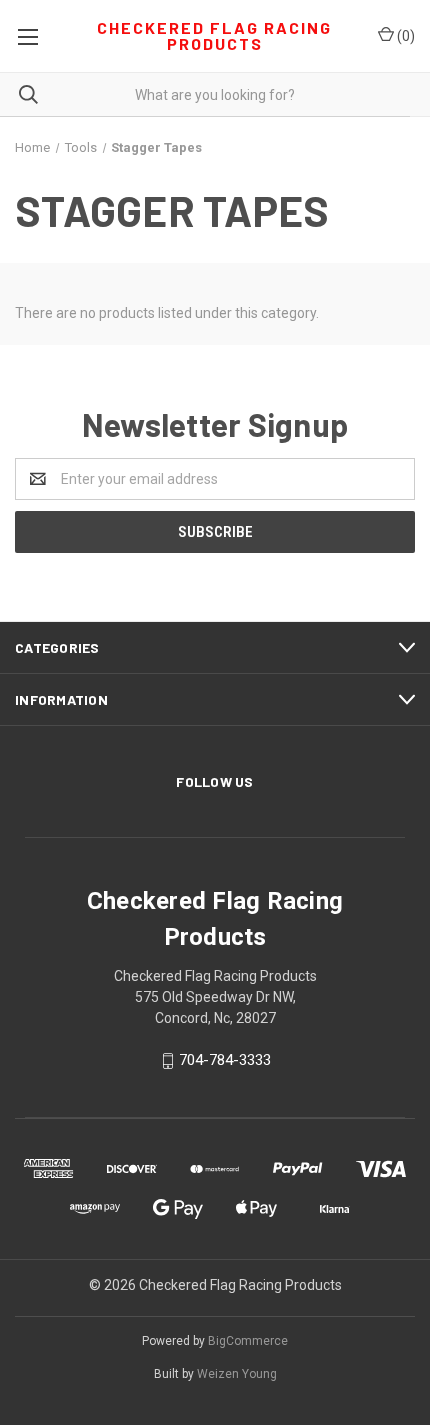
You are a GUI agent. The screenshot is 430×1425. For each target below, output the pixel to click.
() (404, 36)
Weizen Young (237, 1374)
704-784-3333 (225, 1061)
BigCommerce (248, 1341)
